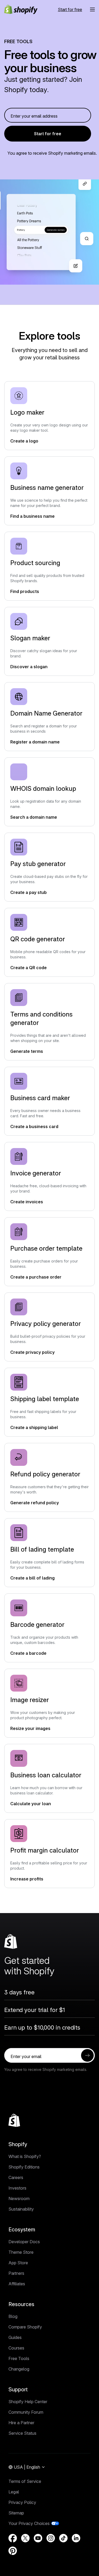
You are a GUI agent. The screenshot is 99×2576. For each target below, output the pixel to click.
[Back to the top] (14, 2120)
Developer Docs (24, 2242)
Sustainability (21, 2209)
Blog (13, 2316)
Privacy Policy (22, 2502)
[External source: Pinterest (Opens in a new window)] (13, 2551)
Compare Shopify (25, 2327)
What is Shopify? (25, 2156)
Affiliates (17, 2284)
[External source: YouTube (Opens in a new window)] (38, 2538)
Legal (14, 2492)
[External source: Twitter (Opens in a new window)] (25, 2538)
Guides (15, 2337)
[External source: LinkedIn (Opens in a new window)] (76, 2538)
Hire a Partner (21, 2423)
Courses (16, 2348)
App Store (18, 2263)
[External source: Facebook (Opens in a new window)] (13, 2538)
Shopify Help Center (28, 2402)
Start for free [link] (48, 134)
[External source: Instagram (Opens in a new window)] (51, 2538)
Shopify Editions (24, 2167)
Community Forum (26, 2412)
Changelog (19, 2369)
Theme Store (21, 2252)
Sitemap (16, 2513)
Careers (16, 2177)
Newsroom (19, 2198)
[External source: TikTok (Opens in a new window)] (63, 2538)
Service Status (22, 2433)
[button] (92, 9)
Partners (16, 2273)
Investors (17, 2188)
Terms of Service (25, 2481)
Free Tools (19, 2358)
